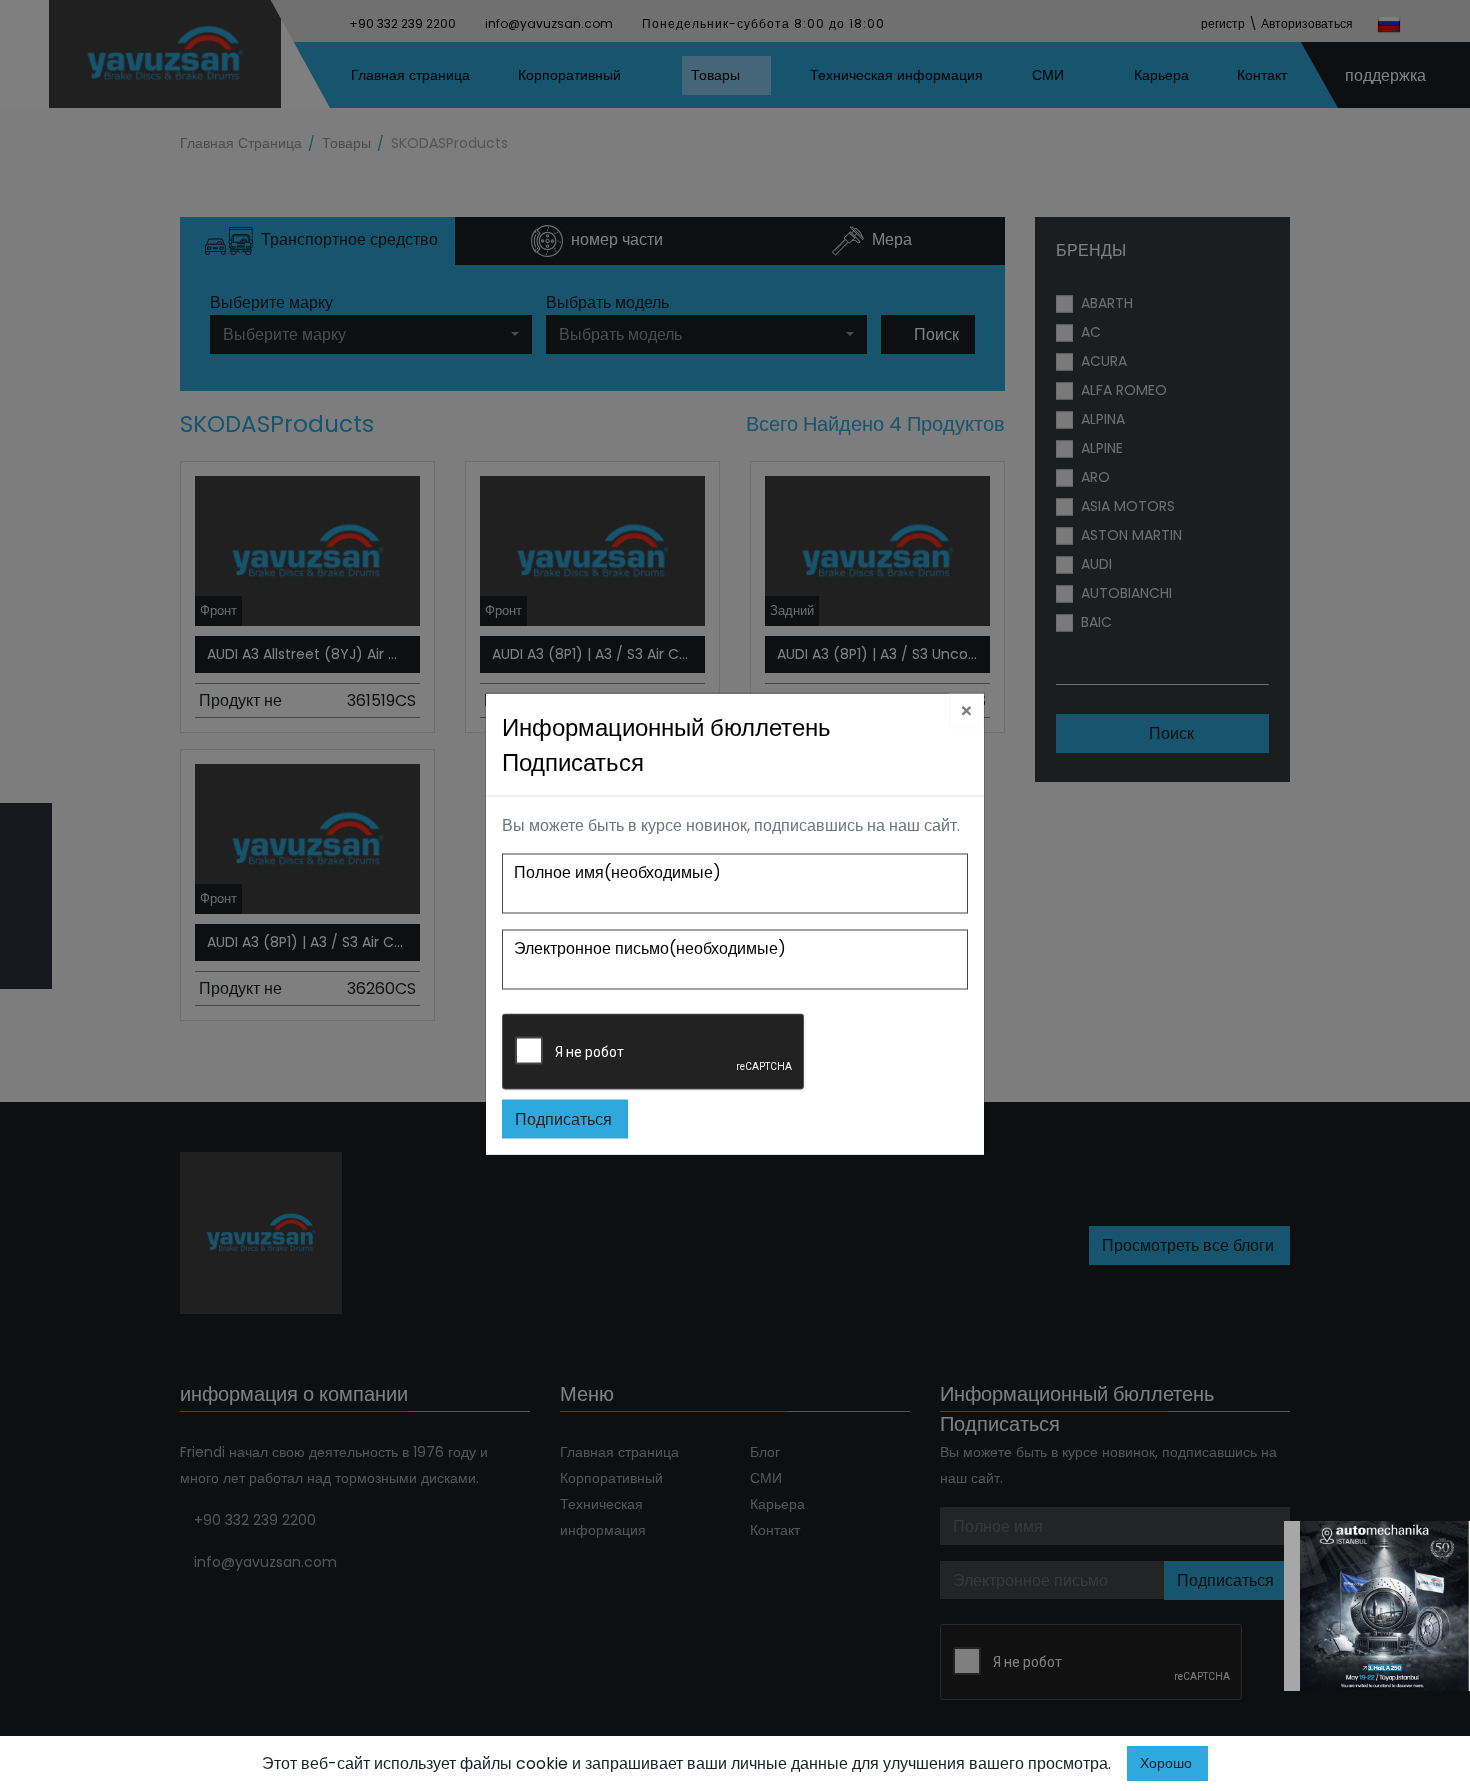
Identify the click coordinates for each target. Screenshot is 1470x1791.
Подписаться (563, 1118)
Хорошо (1166, 1763)
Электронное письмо (650, 947)
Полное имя (617, 871)
